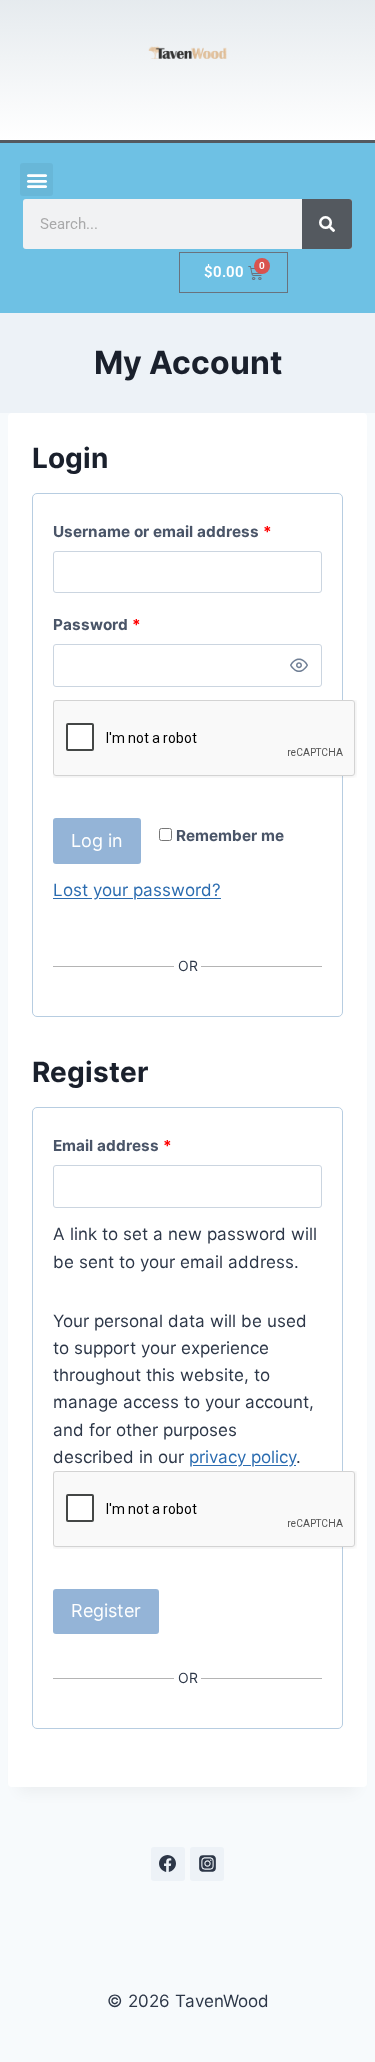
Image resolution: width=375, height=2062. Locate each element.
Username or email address (167, 527)
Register (106, 1610)
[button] (36, 179)
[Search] (327, 224)
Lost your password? (137, 890)
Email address (117, 1141)
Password (101, 620)
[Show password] (299, 665)
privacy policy (242, 1457)
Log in (97, 840)
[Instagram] (207, 1864)
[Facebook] (168, 1864)
